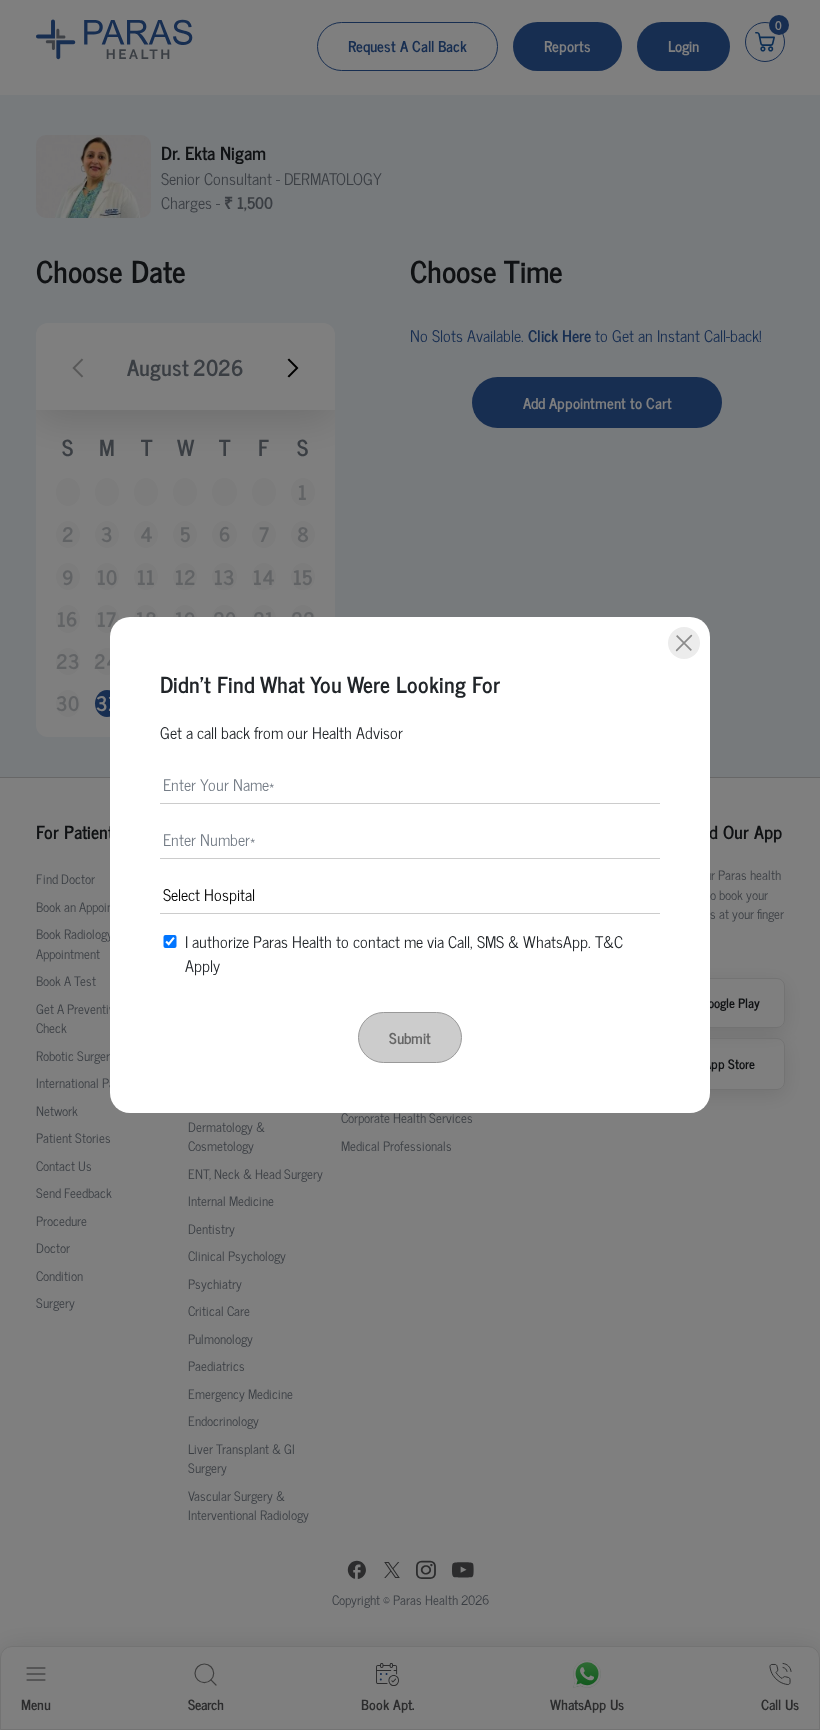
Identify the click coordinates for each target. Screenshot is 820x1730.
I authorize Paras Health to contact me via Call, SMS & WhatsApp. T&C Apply (404, 953)
